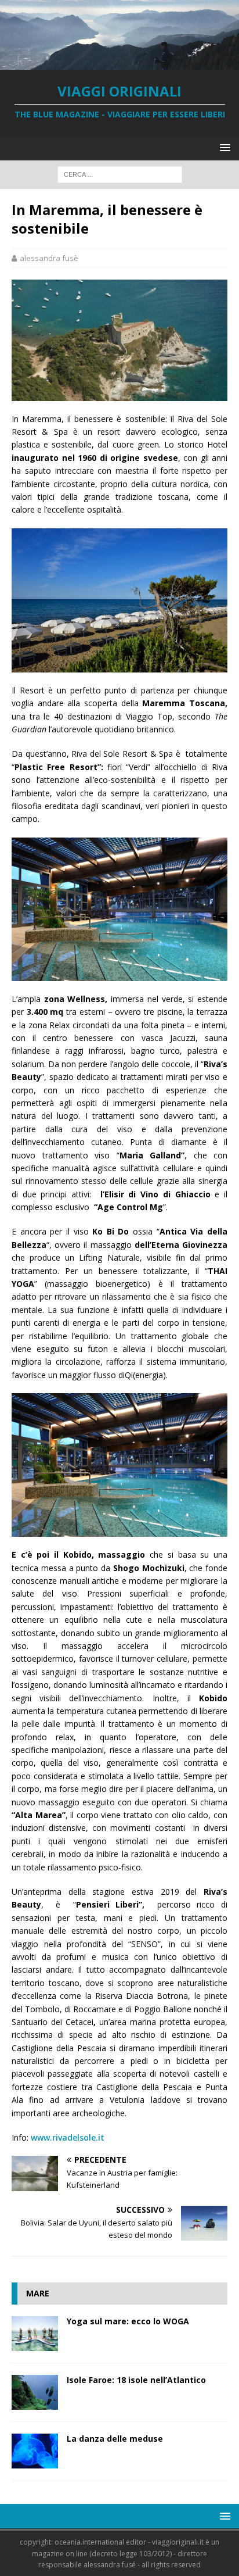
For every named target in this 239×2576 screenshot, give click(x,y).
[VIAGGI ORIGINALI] (119, 63)
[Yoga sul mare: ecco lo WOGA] (35, 2334)
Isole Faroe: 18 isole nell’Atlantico (136, 2380)
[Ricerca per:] (120, 174)
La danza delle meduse (115, 2439)
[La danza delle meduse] (35, 2451)
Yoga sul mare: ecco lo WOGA (128, 2321)
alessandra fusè (49, 258)
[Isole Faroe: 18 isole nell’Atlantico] (35, 2392)
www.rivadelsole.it (68, 2137)
